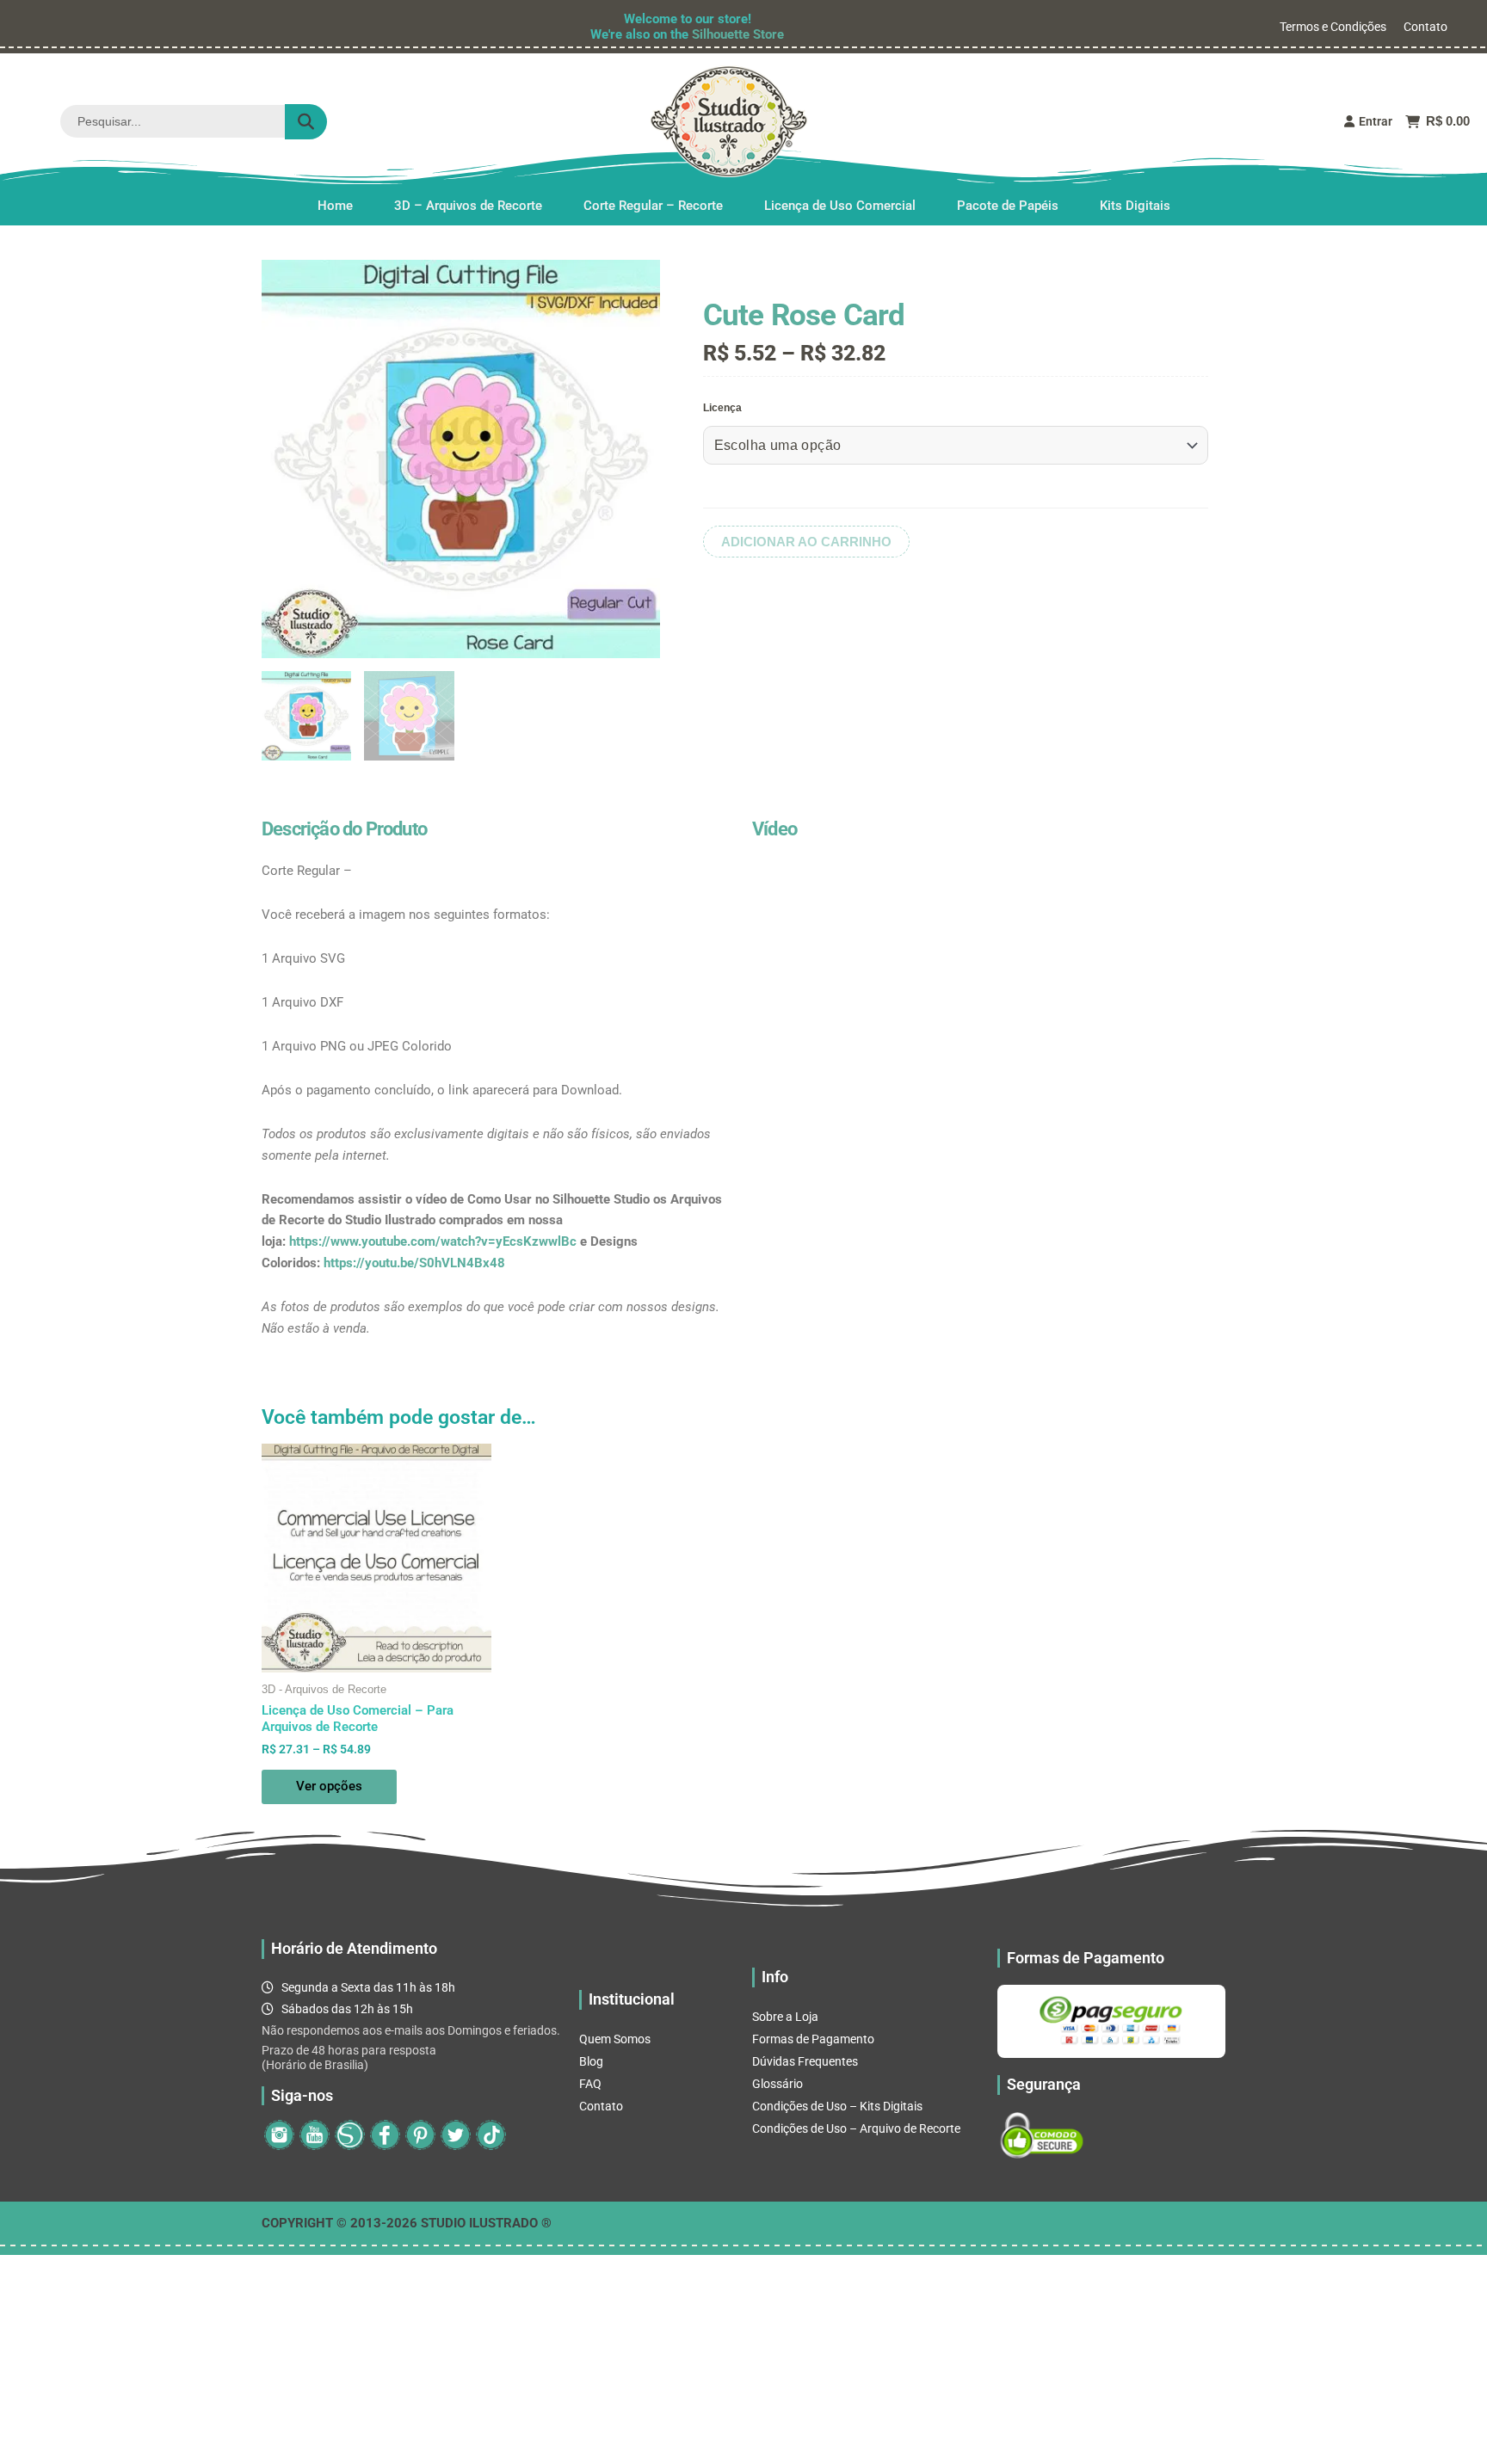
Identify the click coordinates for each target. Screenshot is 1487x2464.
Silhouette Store (738, 34)
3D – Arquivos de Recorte (468, 206)
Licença (722, 408)
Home (335, 206)
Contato (1425, 27)
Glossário (777, 2084)
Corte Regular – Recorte (653, 206)
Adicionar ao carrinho (806, 542)
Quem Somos (615, 2039)
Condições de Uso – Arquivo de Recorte (856, 2128)
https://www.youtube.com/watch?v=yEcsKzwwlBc (433, 1241)
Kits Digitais (1135, 206)
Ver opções (329, 1786)
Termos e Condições (1333, 27)
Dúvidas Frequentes (805, 2061)
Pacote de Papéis (1008, 206)
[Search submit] (306, 122)
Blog (591, 2061)
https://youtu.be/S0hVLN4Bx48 (414, 1263)
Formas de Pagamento (813, 2039)
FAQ (590, 2084)
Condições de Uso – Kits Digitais (837, 2106)
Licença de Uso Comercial (840, 206)
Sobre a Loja (785, 2017)
